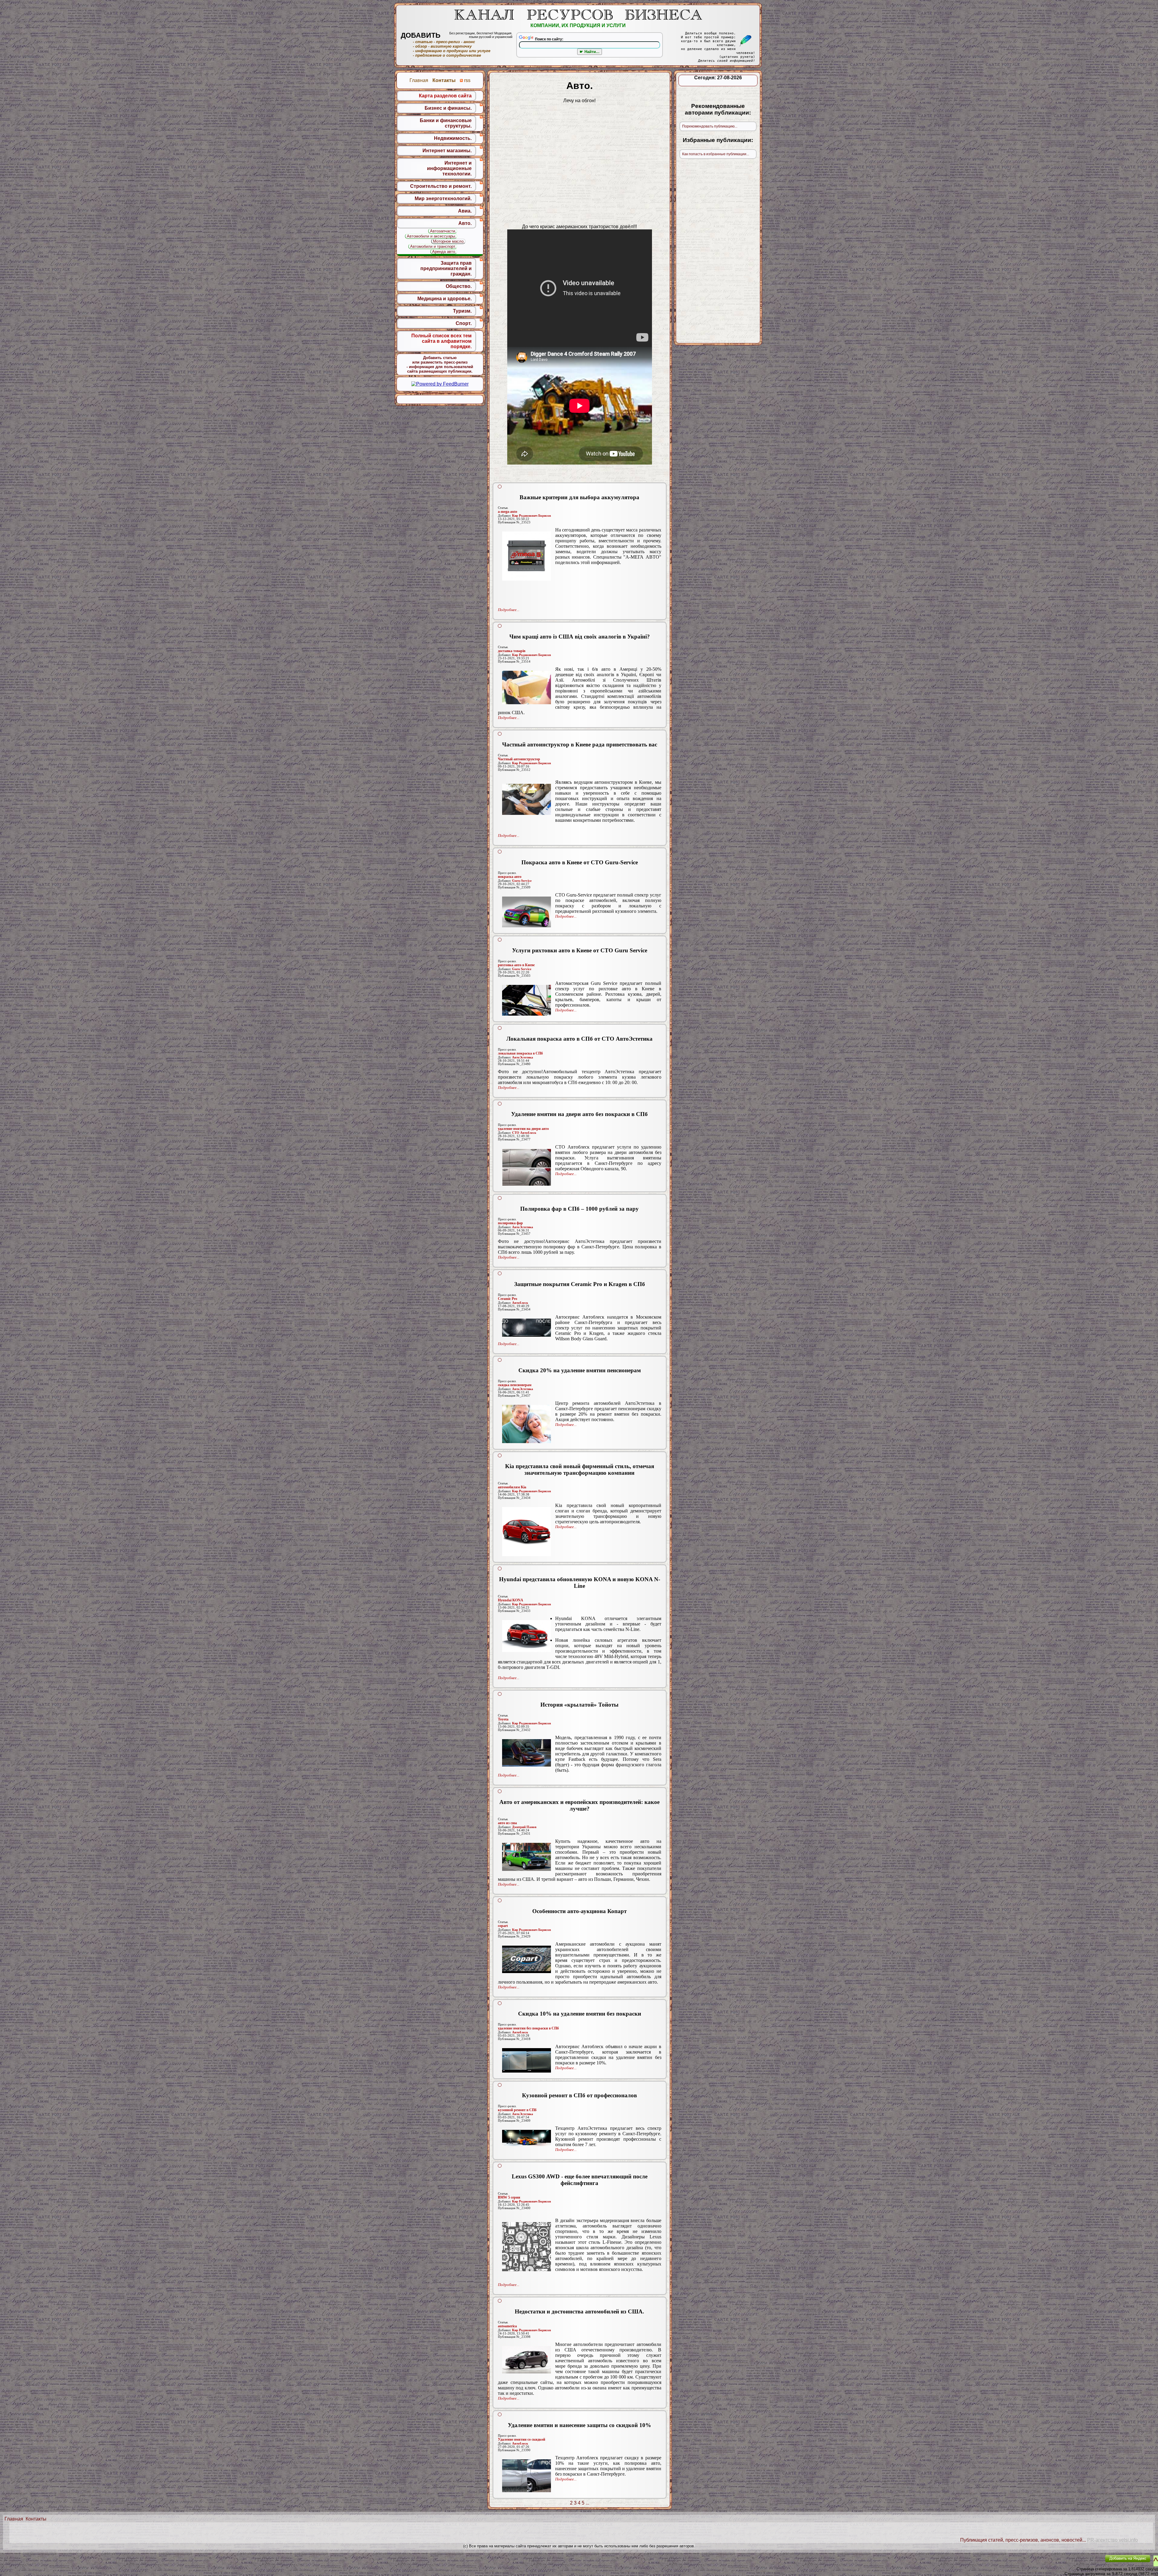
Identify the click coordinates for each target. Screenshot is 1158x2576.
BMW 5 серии (509, 2197)
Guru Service (522, 969)
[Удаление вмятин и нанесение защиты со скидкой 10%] (527, 2476)
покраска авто (510, 877)
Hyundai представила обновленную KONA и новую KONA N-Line (580, 1583)
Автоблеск (520, 1303)
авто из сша (507, 1823)
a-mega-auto (508, 512)
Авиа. (465, 211)
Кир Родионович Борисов (532, 516)
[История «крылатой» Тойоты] (527, 1753)
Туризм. (462, 311)
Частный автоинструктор (519, 759)
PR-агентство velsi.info (1112, 2540)
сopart (503, 1926)
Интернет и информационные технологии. (449, 168)
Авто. (465, 223)
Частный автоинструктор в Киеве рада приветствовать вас (580, 744)
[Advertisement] (580, 587)
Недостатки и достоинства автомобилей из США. (579, 2311)
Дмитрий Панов (524, 1827)
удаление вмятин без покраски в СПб (528, 2028)
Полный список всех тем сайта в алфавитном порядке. (441, 341)
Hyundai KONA (511, 1600)
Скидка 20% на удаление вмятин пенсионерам (580, 1370)
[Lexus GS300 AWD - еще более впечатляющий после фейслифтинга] (527, 2247)
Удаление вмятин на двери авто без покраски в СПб (579, 1114)
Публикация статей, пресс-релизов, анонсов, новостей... (1023, 2540)
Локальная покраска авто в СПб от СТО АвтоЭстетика (579, 1039)
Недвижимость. (453, 138)
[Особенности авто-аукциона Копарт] (527, 1959)
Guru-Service (522, 881)
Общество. (459, 286)
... (587, 2503)
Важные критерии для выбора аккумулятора (579, 497)
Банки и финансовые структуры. (446, 123)
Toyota (503, 1719)
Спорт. (464, 323)
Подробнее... (509, 610)
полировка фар (510, 1223)
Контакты (36, 2519)
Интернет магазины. (447, 151)
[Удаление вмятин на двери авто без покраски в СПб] (527, 1167)
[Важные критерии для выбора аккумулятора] (527, 556)
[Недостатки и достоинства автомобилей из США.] (527, 2360)
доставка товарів (512, 651)
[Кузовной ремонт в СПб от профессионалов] (527, 2138)
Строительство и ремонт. (441, 186)
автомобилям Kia (512, 1487)
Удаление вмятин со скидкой (522, 2439)
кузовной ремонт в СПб (517, 2110)
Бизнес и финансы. (448, 108)
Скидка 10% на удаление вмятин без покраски (580, 2014)
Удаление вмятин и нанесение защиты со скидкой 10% (579, 2425)
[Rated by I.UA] (1087, 2563)
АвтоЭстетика (523, 1057)
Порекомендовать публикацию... (710, 126)
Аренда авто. (444, 252)
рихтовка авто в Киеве (516, 965)
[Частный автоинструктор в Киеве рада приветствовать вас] (527, 799)
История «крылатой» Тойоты (579, 1705)
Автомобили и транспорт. (433, 246)
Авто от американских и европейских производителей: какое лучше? (579, 1805)
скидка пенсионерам (515, 1385)
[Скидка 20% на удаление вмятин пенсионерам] (527, 1424)
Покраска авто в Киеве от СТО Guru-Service (580, 862)
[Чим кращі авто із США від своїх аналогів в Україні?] (527, 687)
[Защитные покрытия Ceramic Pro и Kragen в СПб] (527, 1328)
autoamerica (507, 2326)
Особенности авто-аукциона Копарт (579, 1911)
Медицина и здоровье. (445, 299)
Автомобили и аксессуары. (432, 236)
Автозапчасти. (443, 231)
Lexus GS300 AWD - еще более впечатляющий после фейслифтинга (580, 2180)
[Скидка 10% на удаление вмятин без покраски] (527, 2060)
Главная (14, 2519)
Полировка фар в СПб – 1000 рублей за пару (579, 1209)
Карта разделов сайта (445, 96)
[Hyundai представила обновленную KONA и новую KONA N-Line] (527, 1636)
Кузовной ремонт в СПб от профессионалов (579, 2095)
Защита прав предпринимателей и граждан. (446, 268)
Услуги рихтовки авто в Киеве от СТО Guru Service (580, 950)
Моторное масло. (449, 241)
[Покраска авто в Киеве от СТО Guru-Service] (527, 912)
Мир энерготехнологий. (443, 199)
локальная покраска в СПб (520, 1053)
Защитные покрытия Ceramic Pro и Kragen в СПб (580, 1284)
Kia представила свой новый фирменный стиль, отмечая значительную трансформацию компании (580, 1469)
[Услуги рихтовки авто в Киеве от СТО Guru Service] (527, 1000)
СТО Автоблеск (524, 1133)
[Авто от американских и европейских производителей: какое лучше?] (527, 1857)
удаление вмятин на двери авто (523, 1129)
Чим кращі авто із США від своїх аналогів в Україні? (580, 637)
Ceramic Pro (508, 1299)
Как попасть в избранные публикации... (716, 154)
